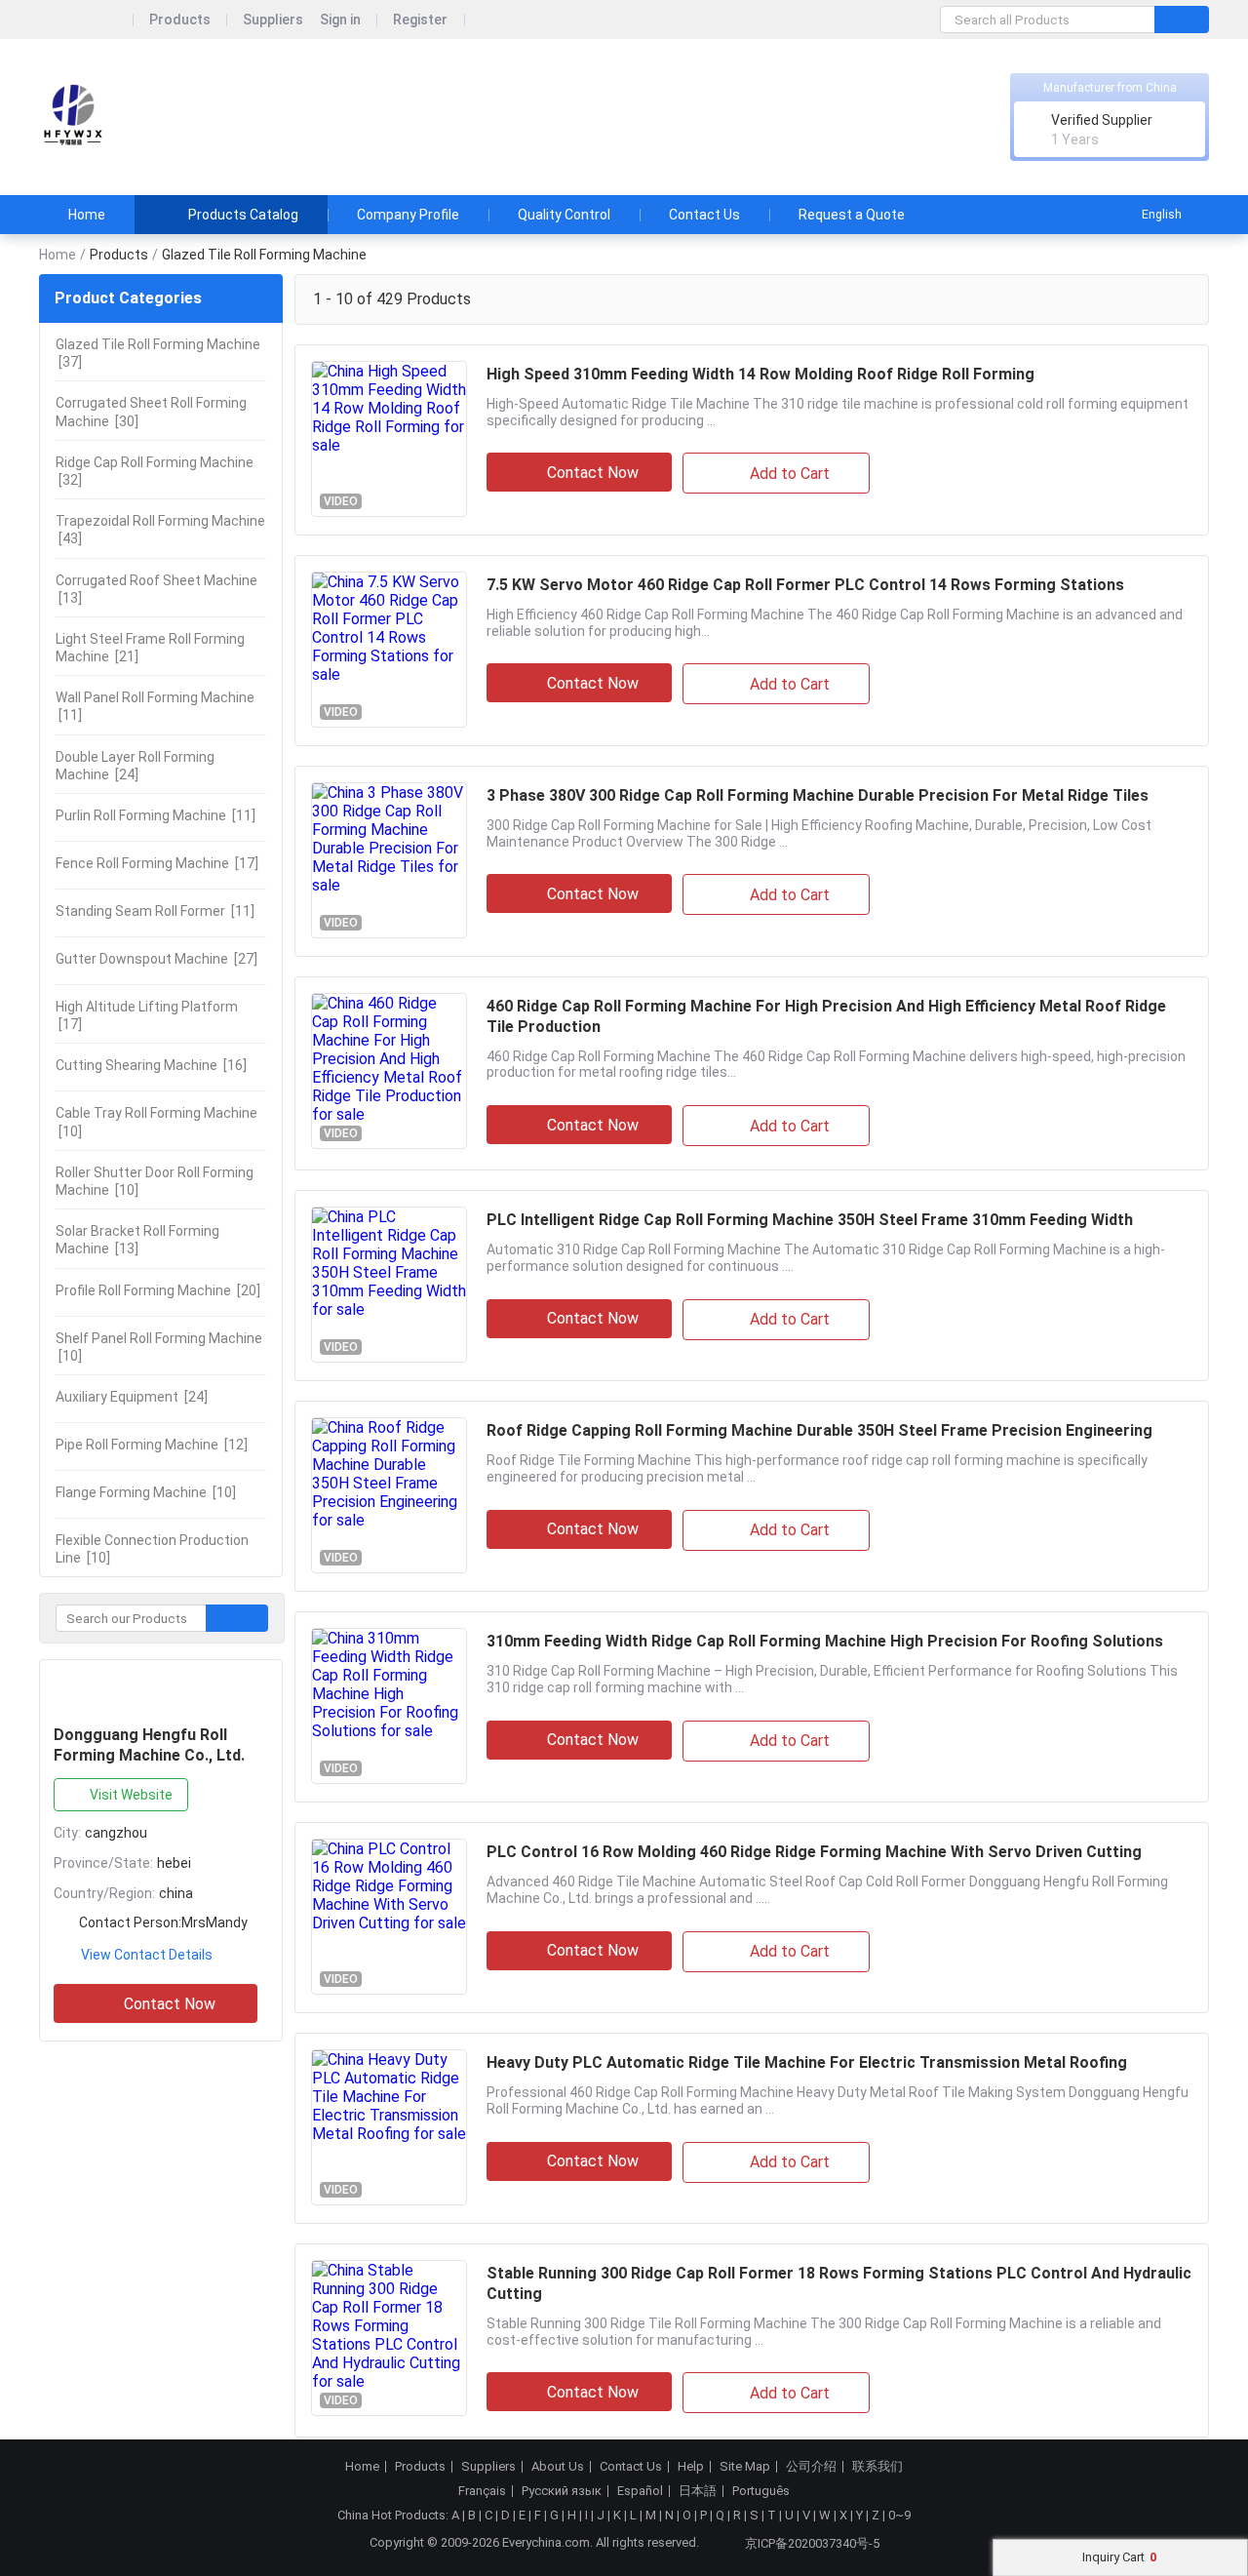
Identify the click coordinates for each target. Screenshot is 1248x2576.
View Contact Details (147, 1955)
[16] (151, 1065)
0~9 (899, 2515)
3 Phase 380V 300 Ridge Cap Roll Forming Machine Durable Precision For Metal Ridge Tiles (818, 795)
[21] (150, 648)
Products (180, 20)
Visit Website (131, 1795)
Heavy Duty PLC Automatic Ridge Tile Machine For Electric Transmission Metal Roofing (807, 2062)
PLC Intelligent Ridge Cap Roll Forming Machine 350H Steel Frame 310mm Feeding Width (810, 1220)
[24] (135, 766)
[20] (158, 1290)
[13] (156, 589)
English (1162, 215)
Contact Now (170, 2004)
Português (761, 2491)
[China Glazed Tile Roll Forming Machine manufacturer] (73, 118)
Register (420, 20)
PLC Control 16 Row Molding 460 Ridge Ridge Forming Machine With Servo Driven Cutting (814, 1852)
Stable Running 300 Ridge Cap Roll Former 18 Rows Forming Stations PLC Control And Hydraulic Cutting (839, 2283)
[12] (152, 1445)
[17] (157, 863)
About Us (558, 2467)
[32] (155, 471)
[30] (151, 412)
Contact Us (704, 215)
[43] (160, 530)
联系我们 (877, 2467)
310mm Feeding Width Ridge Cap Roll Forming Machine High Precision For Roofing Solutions (825, 1641)
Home (87, 215)
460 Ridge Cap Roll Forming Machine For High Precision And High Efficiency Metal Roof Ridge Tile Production (826, 1016)
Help (691, 2467)
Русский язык (562, 2491)
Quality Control (564, 215)
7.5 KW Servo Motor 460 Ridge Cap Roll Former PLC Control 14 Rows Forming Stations (805, 585)
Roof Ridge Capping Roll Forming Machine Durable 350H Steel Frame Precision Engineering (819, 1430)
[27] (156, 959)
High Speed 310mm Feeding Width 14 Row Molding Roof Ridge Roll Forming (760, 374)
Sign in (340, 20)
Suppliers (273, 20)
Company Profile (408, 215)
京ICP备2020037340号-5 (812, 2543)
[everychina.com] (86, 20)
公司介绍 (811, 2467)
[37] (158, 353)
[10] (156, 1122)
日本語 (698, 2491)
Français (482, 2491)
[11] (155, 706)
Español (640, 2491)
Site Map (745, 2467)
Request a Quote (852, 215)
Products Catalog (243, 215)
